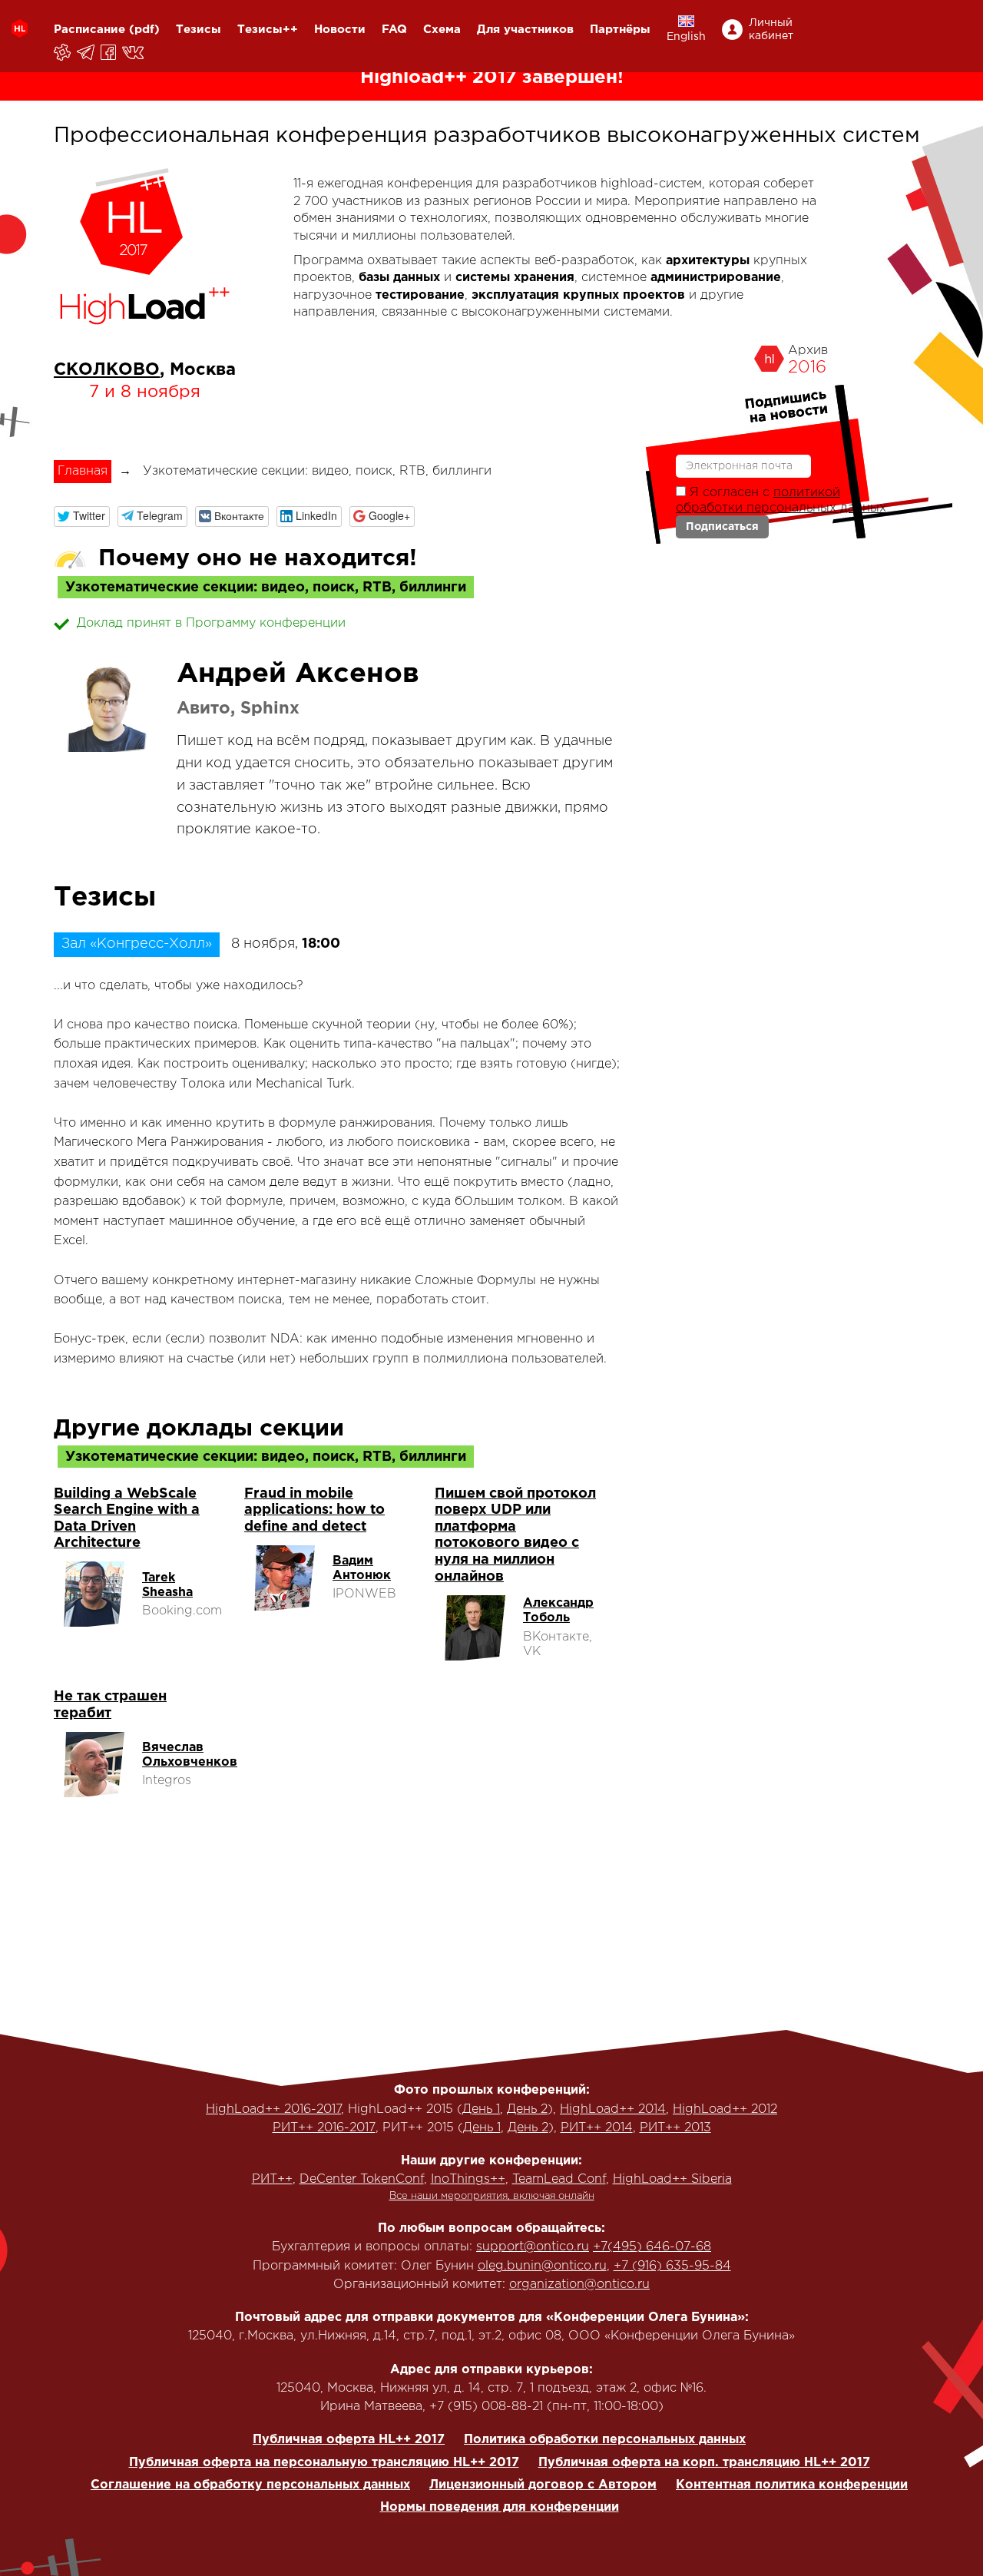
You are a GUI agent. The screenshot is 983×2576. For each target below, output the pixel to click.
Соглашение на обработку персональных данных (250, 2485)
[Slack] (63, 52)
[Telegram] (87, 52)
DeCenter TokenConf (362, 2179)
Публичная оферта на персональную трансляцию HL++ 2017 (324, 2463)
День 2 (527, 2109)
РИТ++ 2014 (597, 2128)
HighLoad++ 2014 (613, 2109)
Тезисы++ (268, 30)
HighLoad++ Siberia (672, 2179)
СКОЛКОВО (107, 370)
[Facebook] (109, 52)
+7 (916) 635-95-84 (672, 2266)
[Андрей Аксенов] (108, 708)
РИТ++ (272, 2179)
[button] (82, 517)
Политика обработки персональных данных (605, 2440)
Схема (442, 30)
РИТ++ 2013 (675, 2128)
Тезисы (199, 30)
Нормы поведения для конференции (500, 2507)
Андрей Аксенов (298, 674)
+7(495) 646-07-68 (652, 2247)
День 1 (481, 2109)
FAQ (394, 30)
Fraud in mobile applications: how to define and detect (314, 1510)
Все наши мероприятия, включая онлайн (492, 2196)
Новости (340, 30)
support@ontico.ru (533, 2247)
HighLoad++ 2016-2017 (273, 2109)
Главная (83, 471)
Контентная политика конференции (792, 2485)
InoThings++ (468, 2179)
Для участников (525, 30)
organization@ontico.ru (579, 2285)
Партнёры (620, 30)
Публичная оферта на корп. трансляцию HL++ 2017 (704, 2463)
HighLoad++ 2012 (725, 2109)
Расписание (89, 30)
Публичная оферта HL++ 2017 (349, 2440)
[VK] (134, 52)
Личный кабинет (771, 30)
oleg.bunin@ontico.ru (542, 2266)
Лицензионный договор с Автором (543, 2485)
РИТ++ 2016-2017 (324, 2128)
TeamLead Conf (559, 2179)
